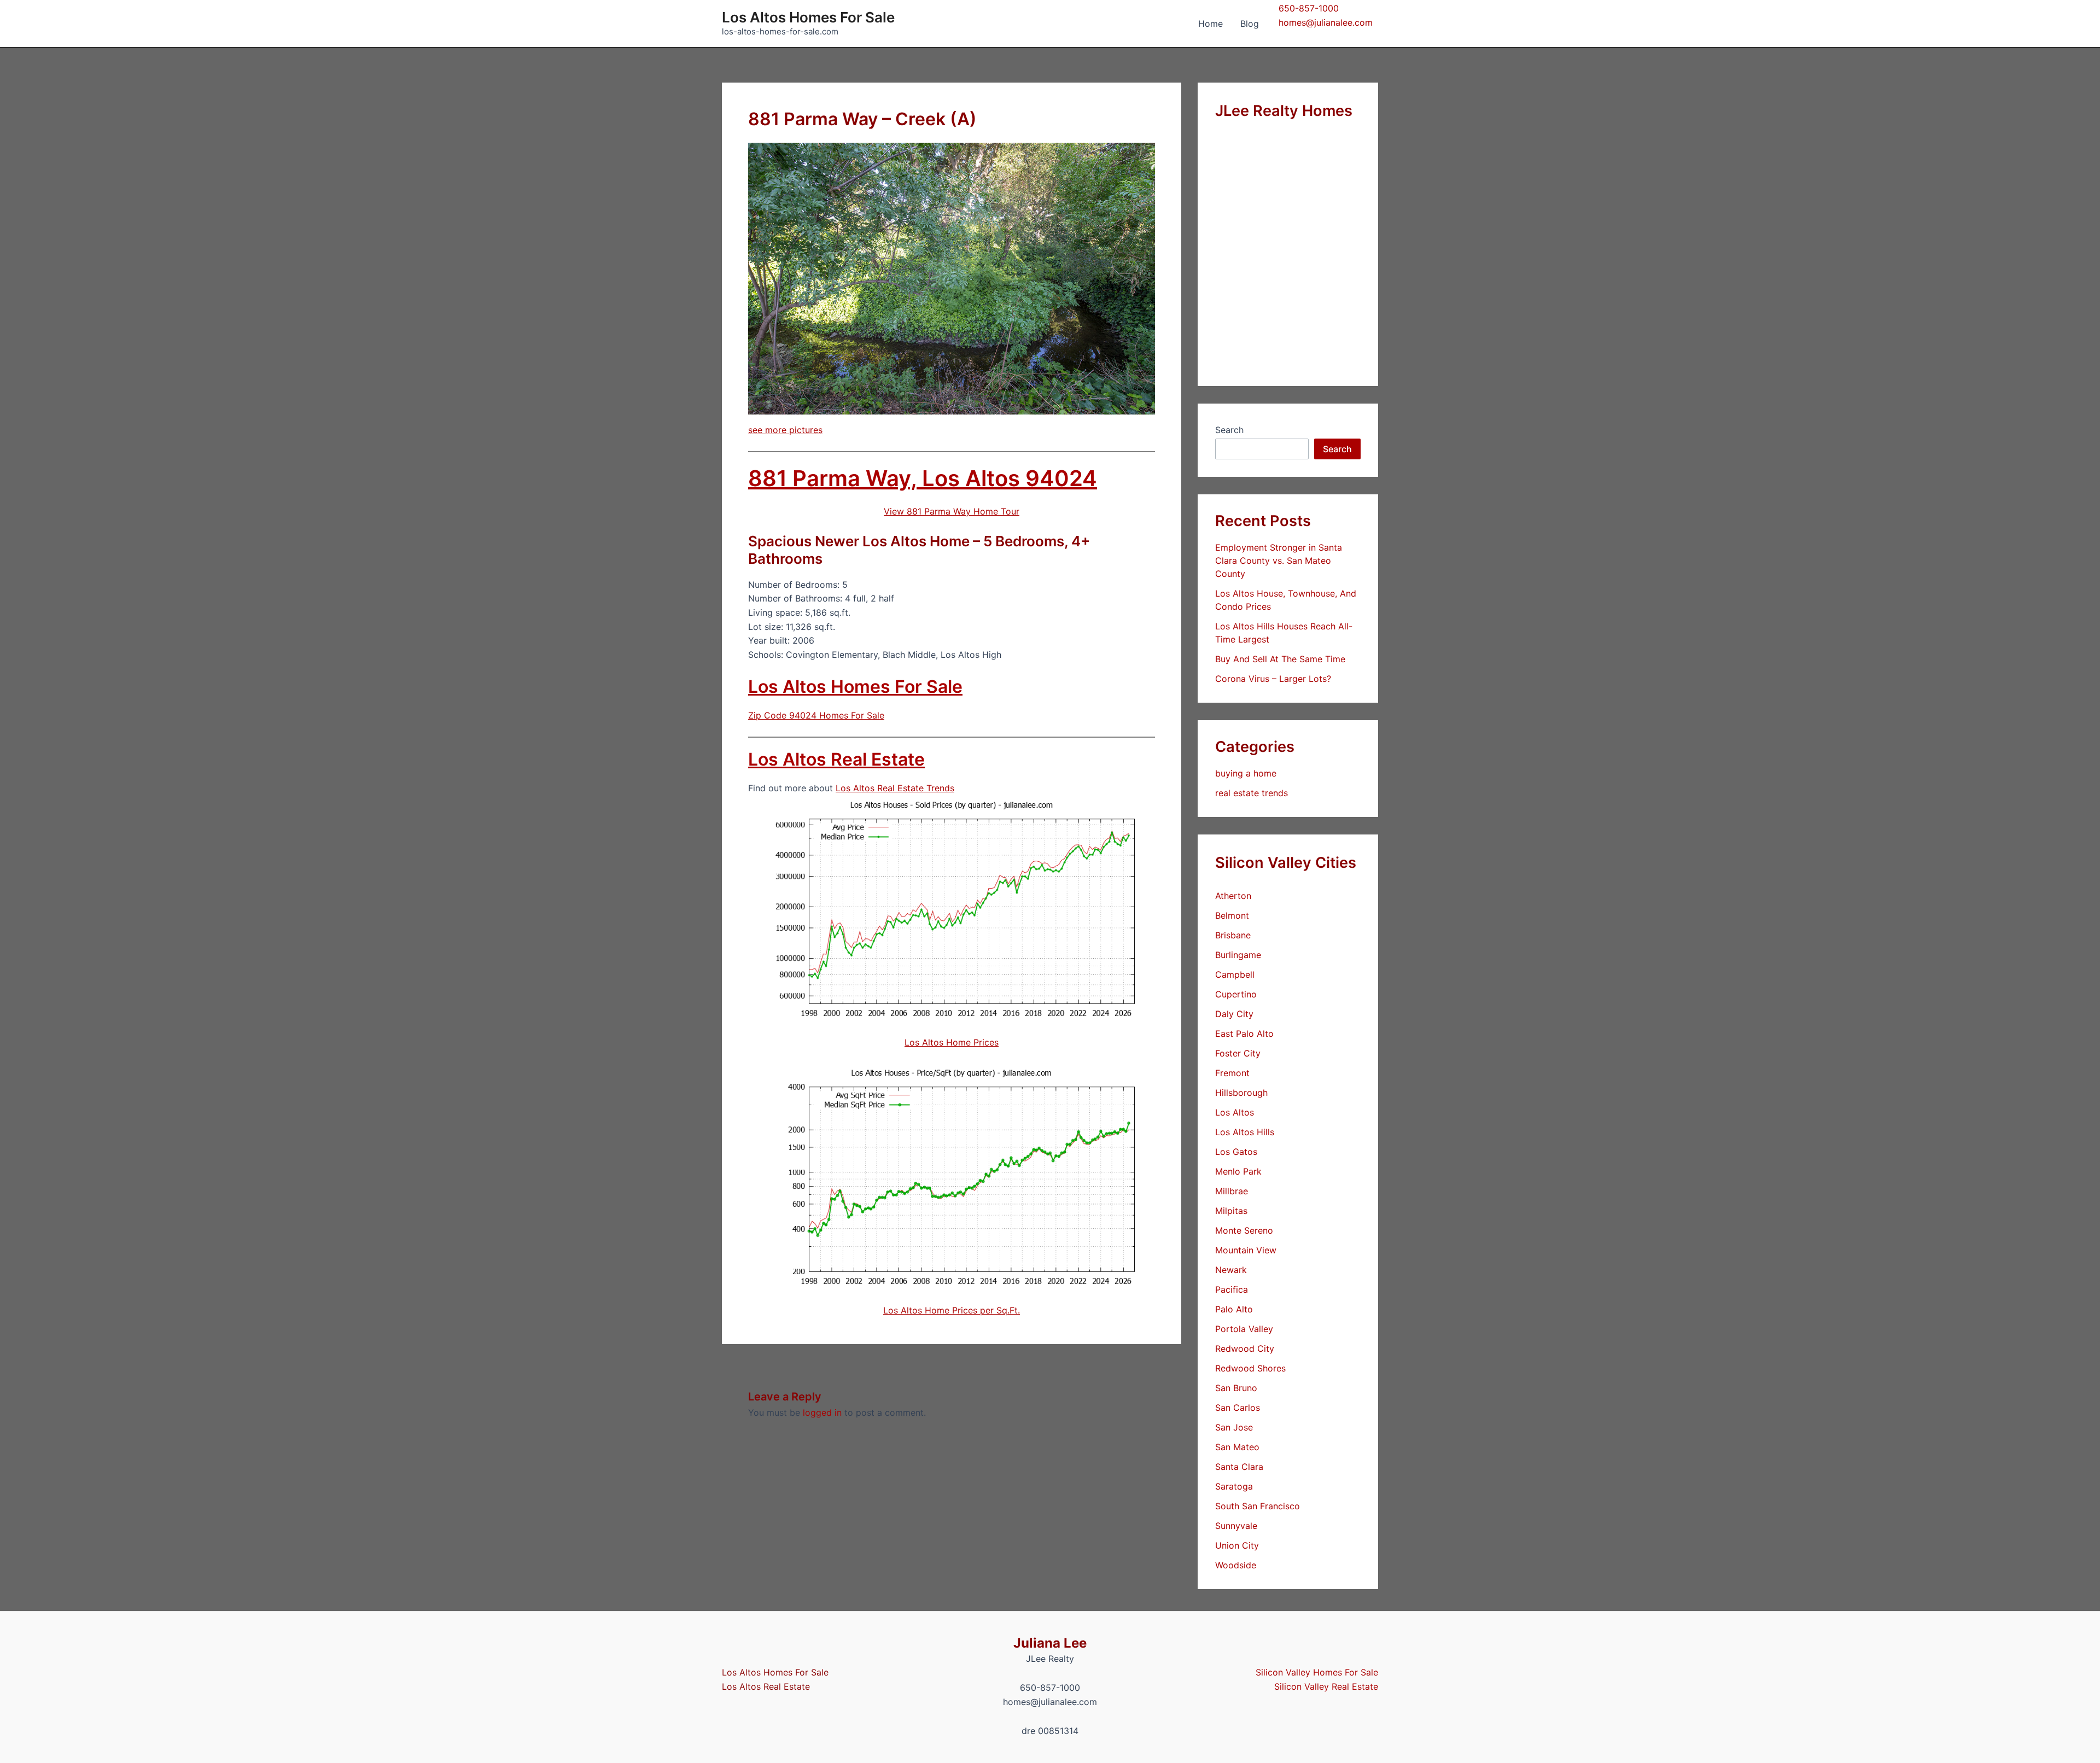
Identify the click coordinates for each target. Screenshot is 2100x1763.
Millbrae (1232, 1191)
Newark (1231, 1270)
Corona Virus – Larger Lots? (1273, 679)
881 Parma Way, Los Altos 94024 (923, 478)
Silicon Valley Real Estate (1326, 1686)
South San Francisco (1258, 1506)
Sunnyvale (1236, 1526)
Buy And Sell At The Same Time (1280, 659)
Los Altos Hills (1245, 1132)
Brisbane (1233, 935)
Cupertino (1236, 994)
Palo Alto (1234, 1309)
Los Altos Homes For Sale (808, 17)
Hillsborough (1241, 1093)
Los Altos (1235, 1112)
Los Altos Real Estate (836, 759)
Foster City (1238, 1053)
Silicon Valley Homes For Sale (1317, 1672)
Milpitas (1231, 1211)
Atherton (1233, 896)
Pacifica (1232, 1289)
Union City (1237, 1545)
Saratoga (1234, 1486)
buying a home (1246, 773)
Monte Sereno (1244, 1230)
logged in (822, 1412)
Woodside (1236, 1565)
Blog (1250, 24)
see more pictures (785, 430)
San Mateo (1237, 1447)
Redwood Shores (1250, 1368)
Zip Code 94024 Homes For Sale (816, 715)
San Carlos (1238, 1408)
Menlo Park (1238, 1171)
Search (1229, 430)
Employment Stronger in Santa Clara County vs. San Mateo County (1279, 561)
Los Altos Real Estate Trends (895, 788)
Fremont (1232, 1073)
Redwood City (1245, 1348)
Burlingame (1238, 955)
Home (1211, 24)
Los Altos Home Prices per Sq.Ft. (952, 1310)
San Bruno (1236, 1388)
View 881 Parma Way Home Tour (952, 511)
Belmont (1232, 915)
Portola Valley (1244, 1329)
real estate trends (1252, 793)
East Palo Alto (1244, 1034)
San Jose (1234, 1427)
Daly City (1234, 1014)
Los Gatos (1236, 1152)
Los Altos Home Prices (952, 1042)
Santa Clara (1239, 1467)
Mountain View (1246, 1250)
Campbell (1235, 974)
